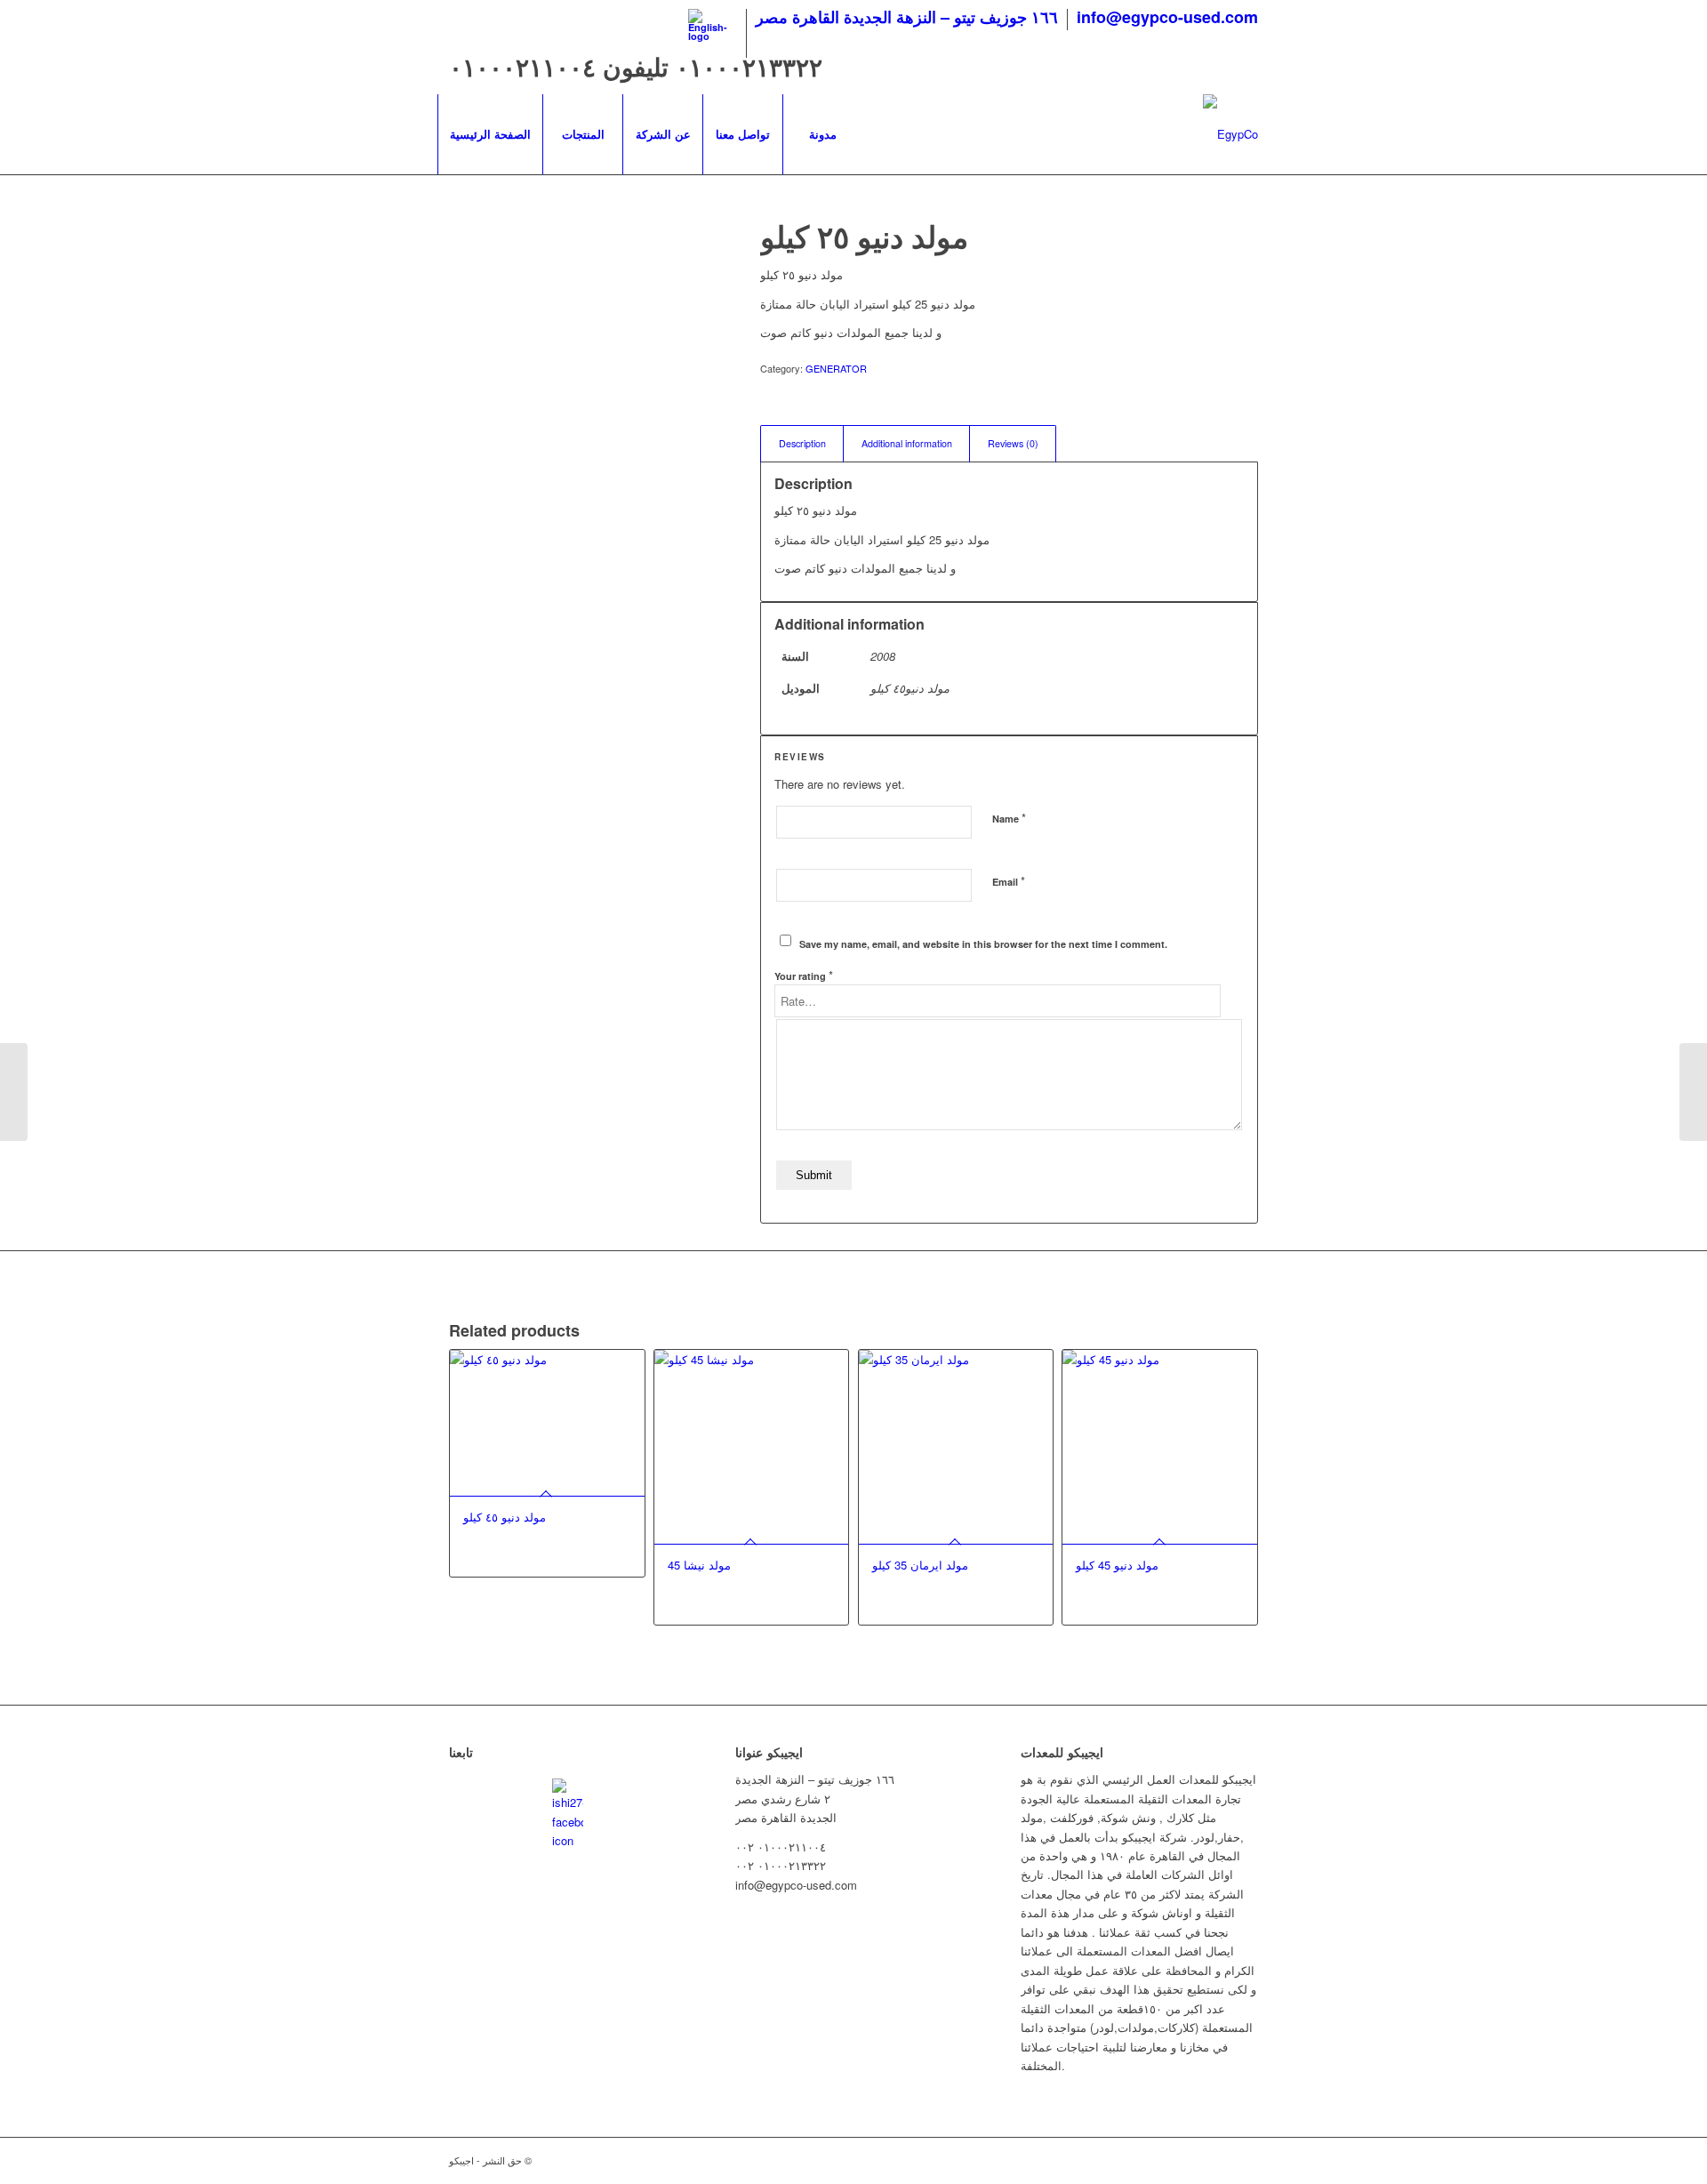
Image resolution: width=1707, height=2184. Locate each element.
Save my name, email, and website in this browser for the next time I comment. (983, 944)
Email (1009, 881)
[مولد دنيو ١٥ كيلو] (14, 1092)
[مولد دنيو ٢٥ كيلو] (582, 321)
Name (1009, 818)
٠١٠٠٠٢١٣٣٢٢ (749, 66)
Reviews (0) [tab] (1013, 443)
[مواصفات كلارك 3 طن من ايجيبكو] (1693, 1092)
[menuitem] (713, 33)
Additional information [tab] (907, 443)
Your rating (804, 975)
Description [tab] (802, 443)
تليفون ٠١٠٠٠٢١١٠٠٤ (562, 66)
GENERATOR (836, 368)
